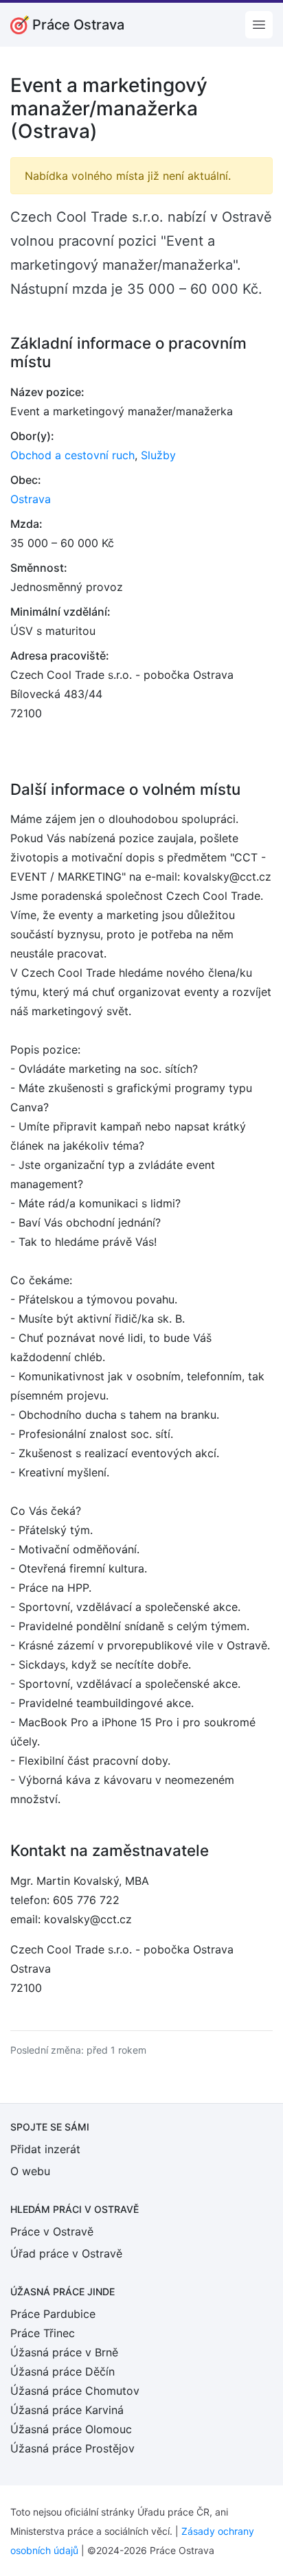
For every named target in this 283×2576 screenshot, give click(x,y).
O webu (30, 2171)
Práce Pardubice (53, 2314)
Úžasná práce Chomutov (75, 2391)
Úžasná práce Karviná (67, 2410)
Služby (158, 455)
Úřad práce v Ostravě (66, 2253)
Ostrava (31, 499)
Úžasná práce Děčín (63, 2371)
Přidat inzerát (45, 2149)
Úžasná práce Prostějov (72, 2448)
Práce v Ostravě (52, 2231)
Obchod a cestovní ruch (72, 455)
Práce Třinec (43, 2333)
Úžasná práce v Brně (64, 2352)
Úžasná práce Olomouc (71, 2429)
